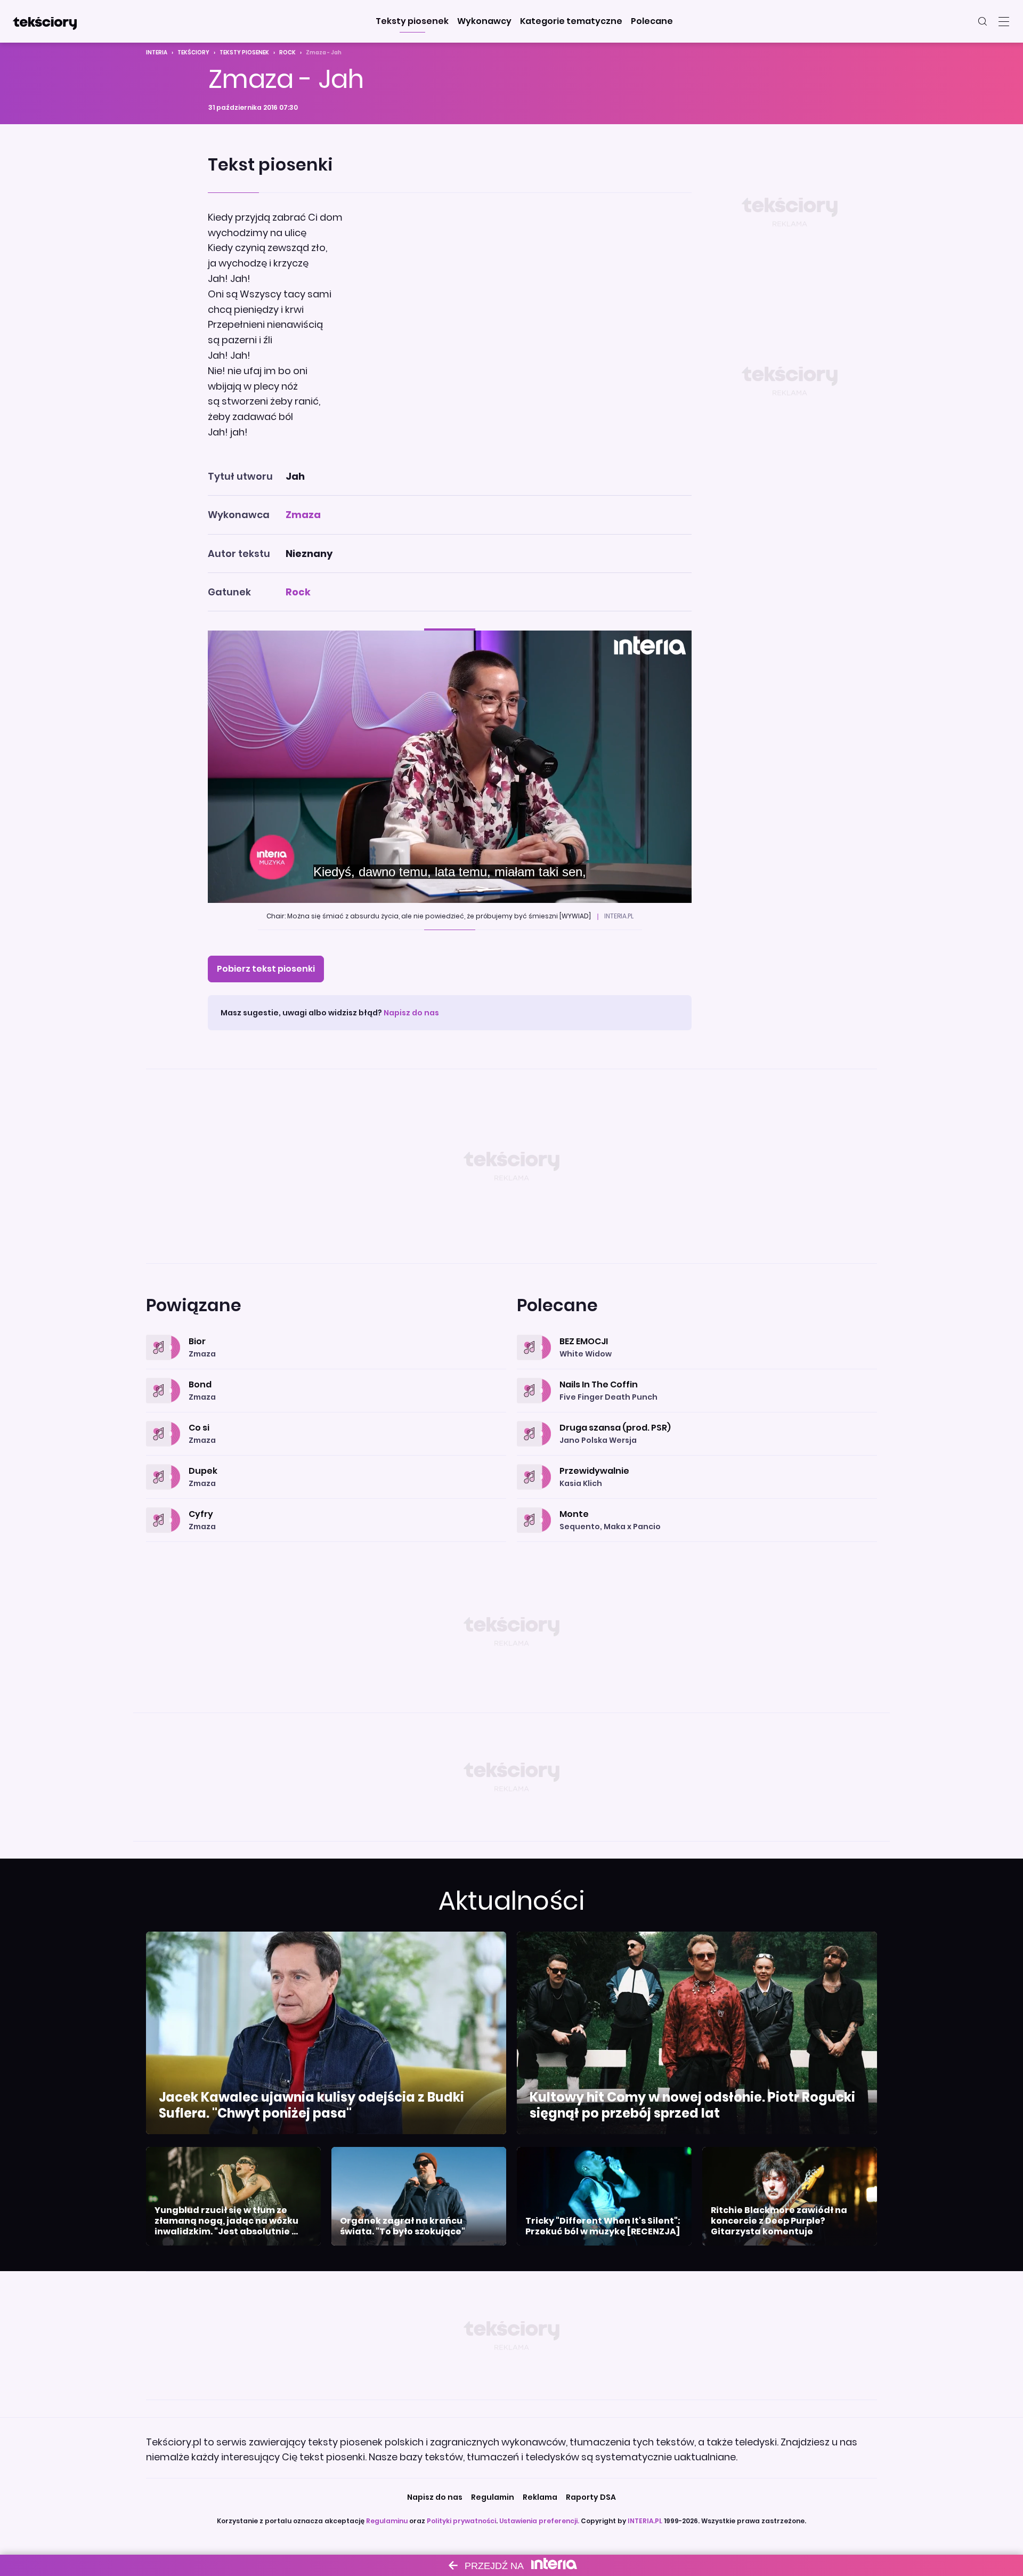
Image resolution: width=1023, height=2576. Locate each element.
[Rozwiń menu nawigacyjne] (1004, 21)
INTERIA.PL (645, 2521)
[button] (412, 21)
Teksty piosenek (244, 53)
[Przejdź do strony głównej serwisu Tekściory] (45, 21)
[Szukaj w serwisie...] (983, 21)
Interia (157, 53)
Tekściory (193, 53)
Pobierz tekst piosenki (266, 969)
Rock (287, 53)
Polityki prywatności (461, 2521)
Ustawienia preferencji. (539, 2521)
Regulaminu (387, 2521)
